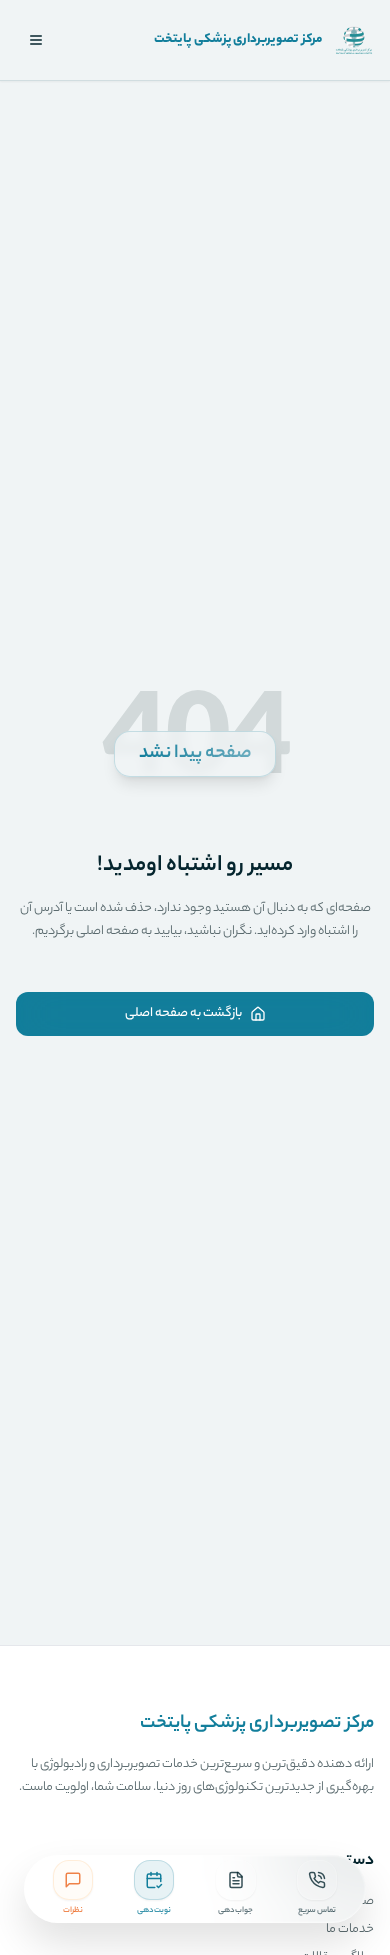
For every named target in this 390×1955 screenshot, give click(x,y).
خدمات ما (350, 1929)
